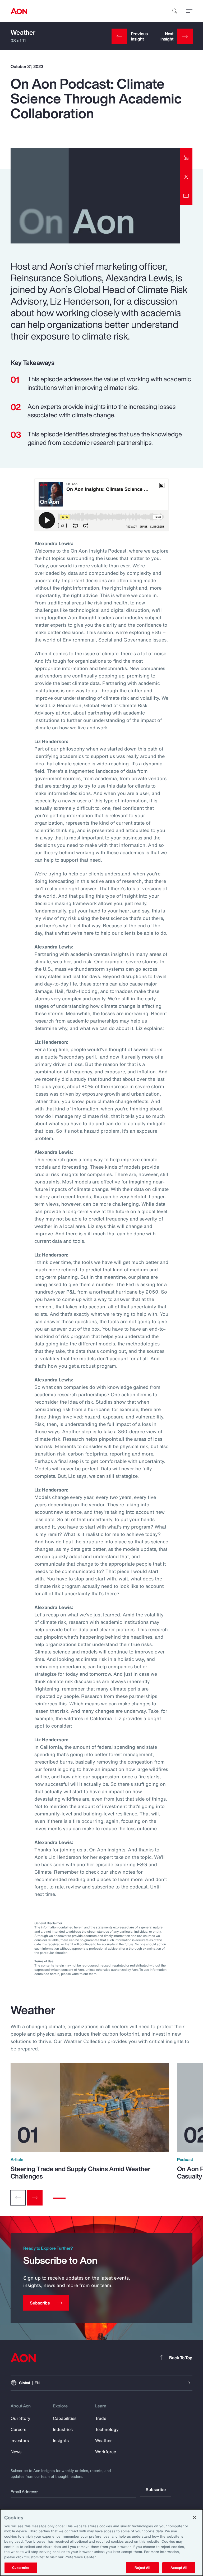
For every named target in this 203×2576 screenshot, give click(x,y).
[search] (175, 11)
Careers (18, 2429)
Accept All (179, 2568)
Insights (61, 2441)
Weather (23, 32)
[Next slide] (35, 2198)
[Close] (195, 2518)
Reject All (142, 2568)
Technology (107, 2429)
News (16, 2452)
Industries (63, 2429)
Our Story (20, 2418)
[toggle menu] (189, 11)
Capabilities (65, 2418)
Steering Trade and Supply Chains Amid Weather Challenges (80, 2172)
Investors (20, 2441)
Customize (21, 2568)
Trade (101, 2418)
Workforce (106, 2452)
